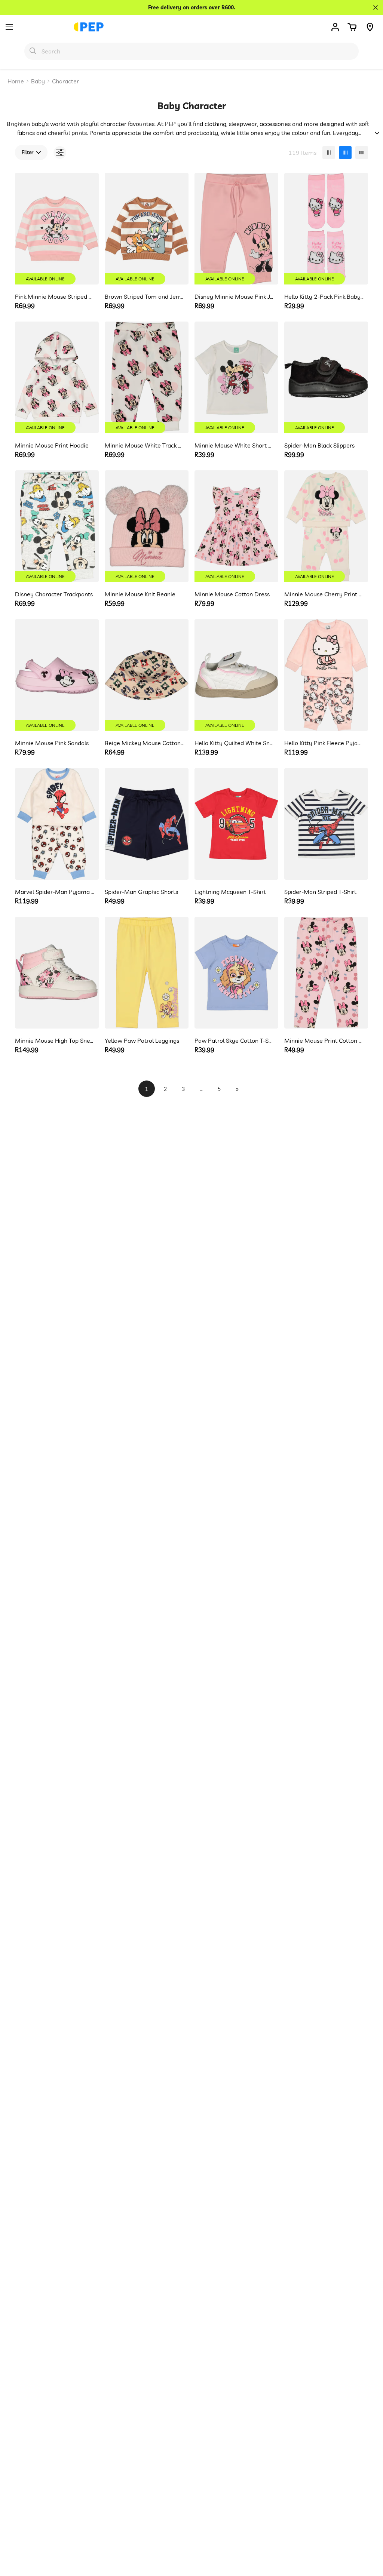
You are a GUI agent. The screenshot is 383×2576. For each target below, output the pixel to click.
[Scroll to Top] (368, 2535)
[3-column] (329, 153)
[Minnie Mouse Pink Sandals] (57, 675)
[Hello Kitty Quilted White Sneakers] (236, 675)
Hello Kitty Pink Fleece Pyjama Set (324, 743)
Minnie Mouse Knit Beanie (140, 594)
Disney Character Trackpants (54, 594)
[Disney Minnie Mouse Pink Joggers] (236, 229)
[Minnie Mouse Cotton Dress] (236, 526)
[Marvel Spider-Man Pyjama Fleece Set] (57, 824)
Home (16, 81)
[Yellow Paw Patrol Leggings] (147, 973)
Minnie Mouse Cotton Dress (232, 594)
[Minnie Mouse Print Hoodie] (57, 377)
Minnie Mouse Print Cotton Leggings (324, 1040)
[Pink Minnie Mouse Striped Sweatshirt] (57, 229)
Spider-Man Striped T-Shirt (320, 892)
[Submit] (33, 51)
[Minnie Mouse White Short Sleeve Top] (236, 377)
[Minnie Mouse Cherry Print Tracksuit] (326, 526)
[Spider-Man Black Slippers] (326, 377)
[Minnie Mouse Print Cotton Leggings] (326, 973)
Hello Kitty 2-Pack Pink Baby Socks (324, 296)
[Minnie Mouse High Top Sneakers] (57, 973)
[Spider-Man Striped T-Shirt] (326, 824)
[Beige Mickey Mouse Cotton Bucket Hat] (147, 675)
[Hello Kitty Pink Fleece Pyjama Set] (326, 675)
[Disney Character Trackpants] (57, 526)
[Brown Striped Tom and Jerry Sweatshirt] (147, 229)
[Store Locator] (370, 27)
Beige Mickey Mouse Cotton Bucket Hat (145, 743)
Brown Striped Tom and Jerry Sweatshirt (145, 296)
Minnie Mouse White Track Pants (145, 445)
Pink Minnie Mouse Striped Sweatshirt (55, 296)
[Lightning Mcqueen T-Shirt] (236, 824)
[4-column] (345, 153)
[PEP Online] (89, 27)
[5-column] (362, 153)
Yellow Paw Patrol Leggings (142, 1040)
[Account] (335, 27)
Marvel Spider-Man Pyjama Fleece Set (55, 892)
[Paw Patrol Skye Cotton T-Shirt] (236, 973)
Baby (38, 81)
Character (65, 81)
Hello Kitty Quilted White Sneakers (234, 743)
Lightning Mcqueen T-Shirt (230, 892)
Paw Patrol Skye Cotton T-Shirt (234, 1040)
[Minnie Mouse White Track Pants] (147, 377)
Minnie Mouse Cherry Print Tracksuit (324, 594)
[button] (352, 27)
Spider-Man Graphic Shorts (141, 892)
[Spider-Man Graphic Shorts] (147, 824)
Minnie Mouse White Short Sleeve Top (234, 445)
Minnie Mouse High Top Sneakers (55, 1040)
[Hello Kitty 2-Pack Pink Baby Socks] (326, 229)
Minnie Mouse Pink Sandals (52, 743)
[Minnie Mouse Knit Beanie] (147, 526)
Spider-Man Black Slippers (319, 445)
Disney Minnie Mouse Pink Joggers (234, 296)
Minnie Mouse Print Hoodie (52, 445)
